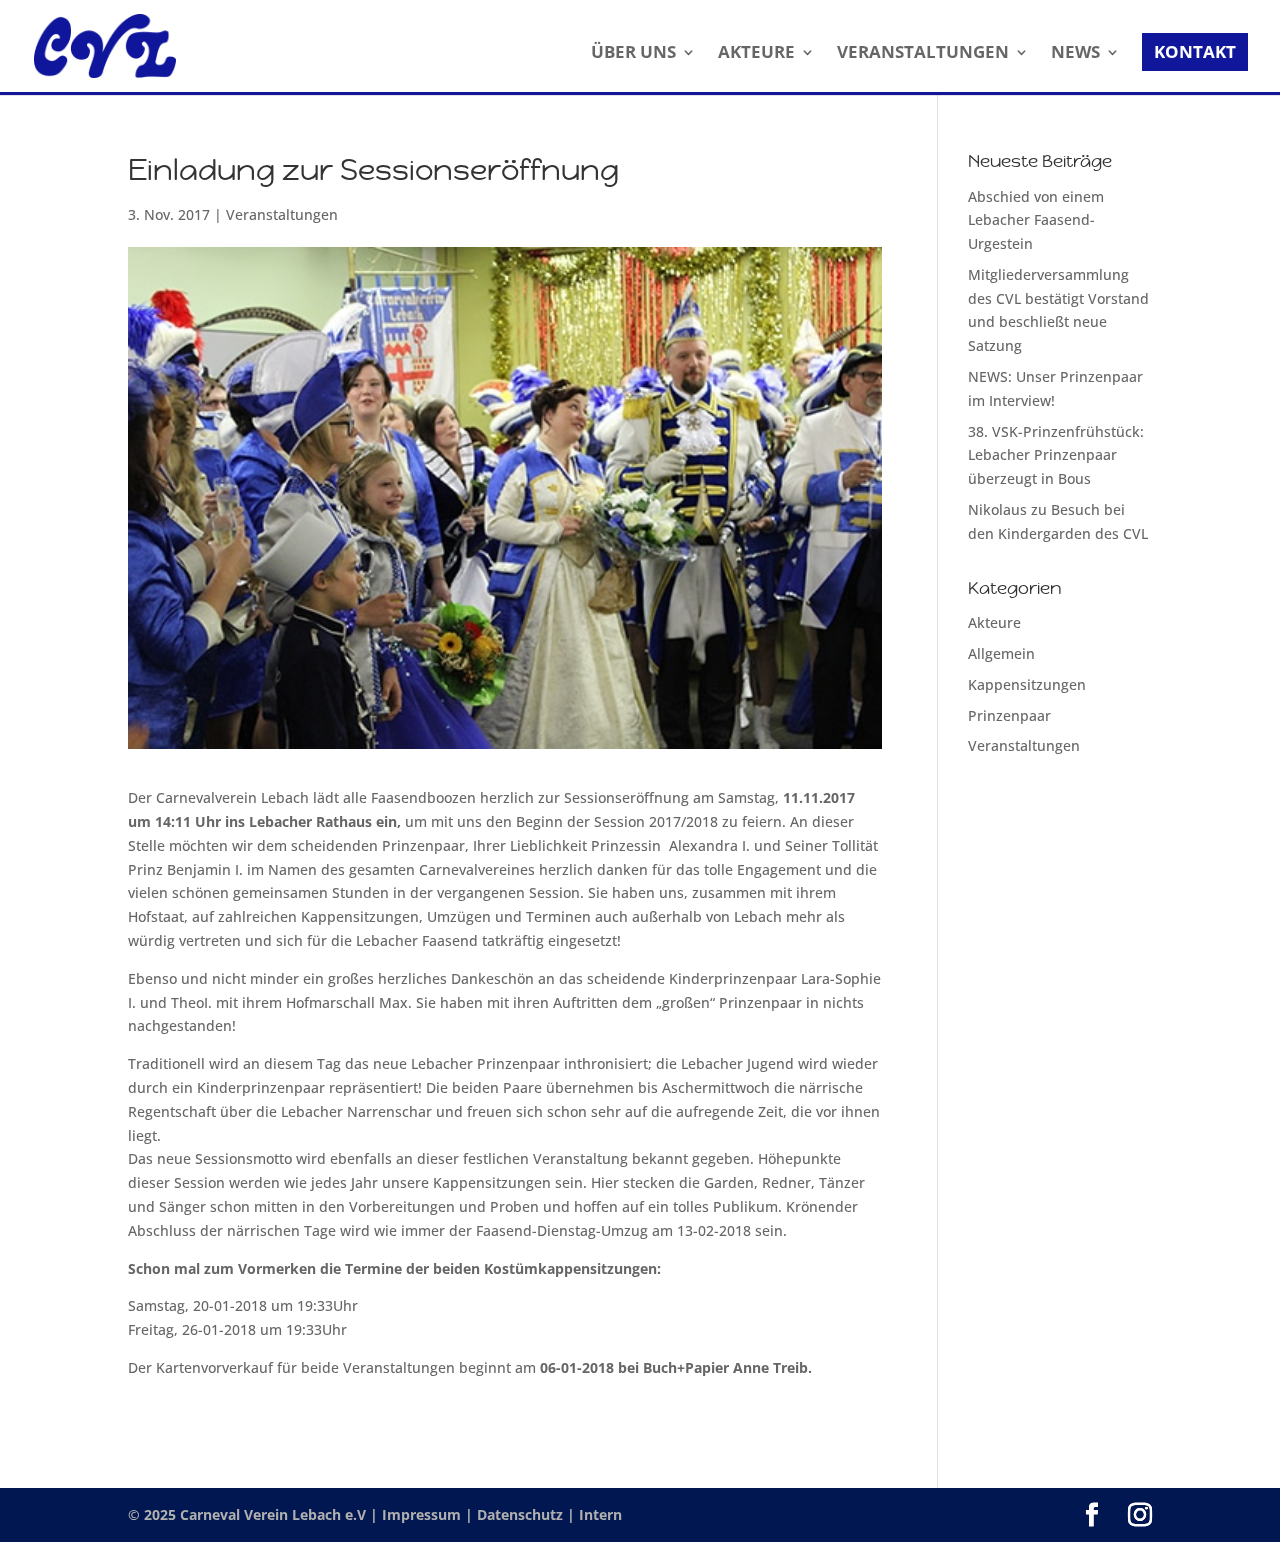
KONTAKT (1195, 51)
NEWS (1075, 54)
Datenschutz (522, 1514)
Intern (600, 1514)
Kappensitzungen (1027, 684)
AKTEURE (756, 54)
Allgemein (1001, 653)
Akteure (994, 622)
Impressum (423, 1514)
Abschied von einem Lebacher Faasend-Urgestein (1036, 220)
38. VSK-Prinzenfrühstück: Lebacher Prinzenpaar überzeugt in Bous (1056, 455)
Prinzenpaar (1009, 715)
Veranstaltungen (282, 214)
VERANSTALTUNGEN (923, 54)
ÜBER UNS (633, 54)
